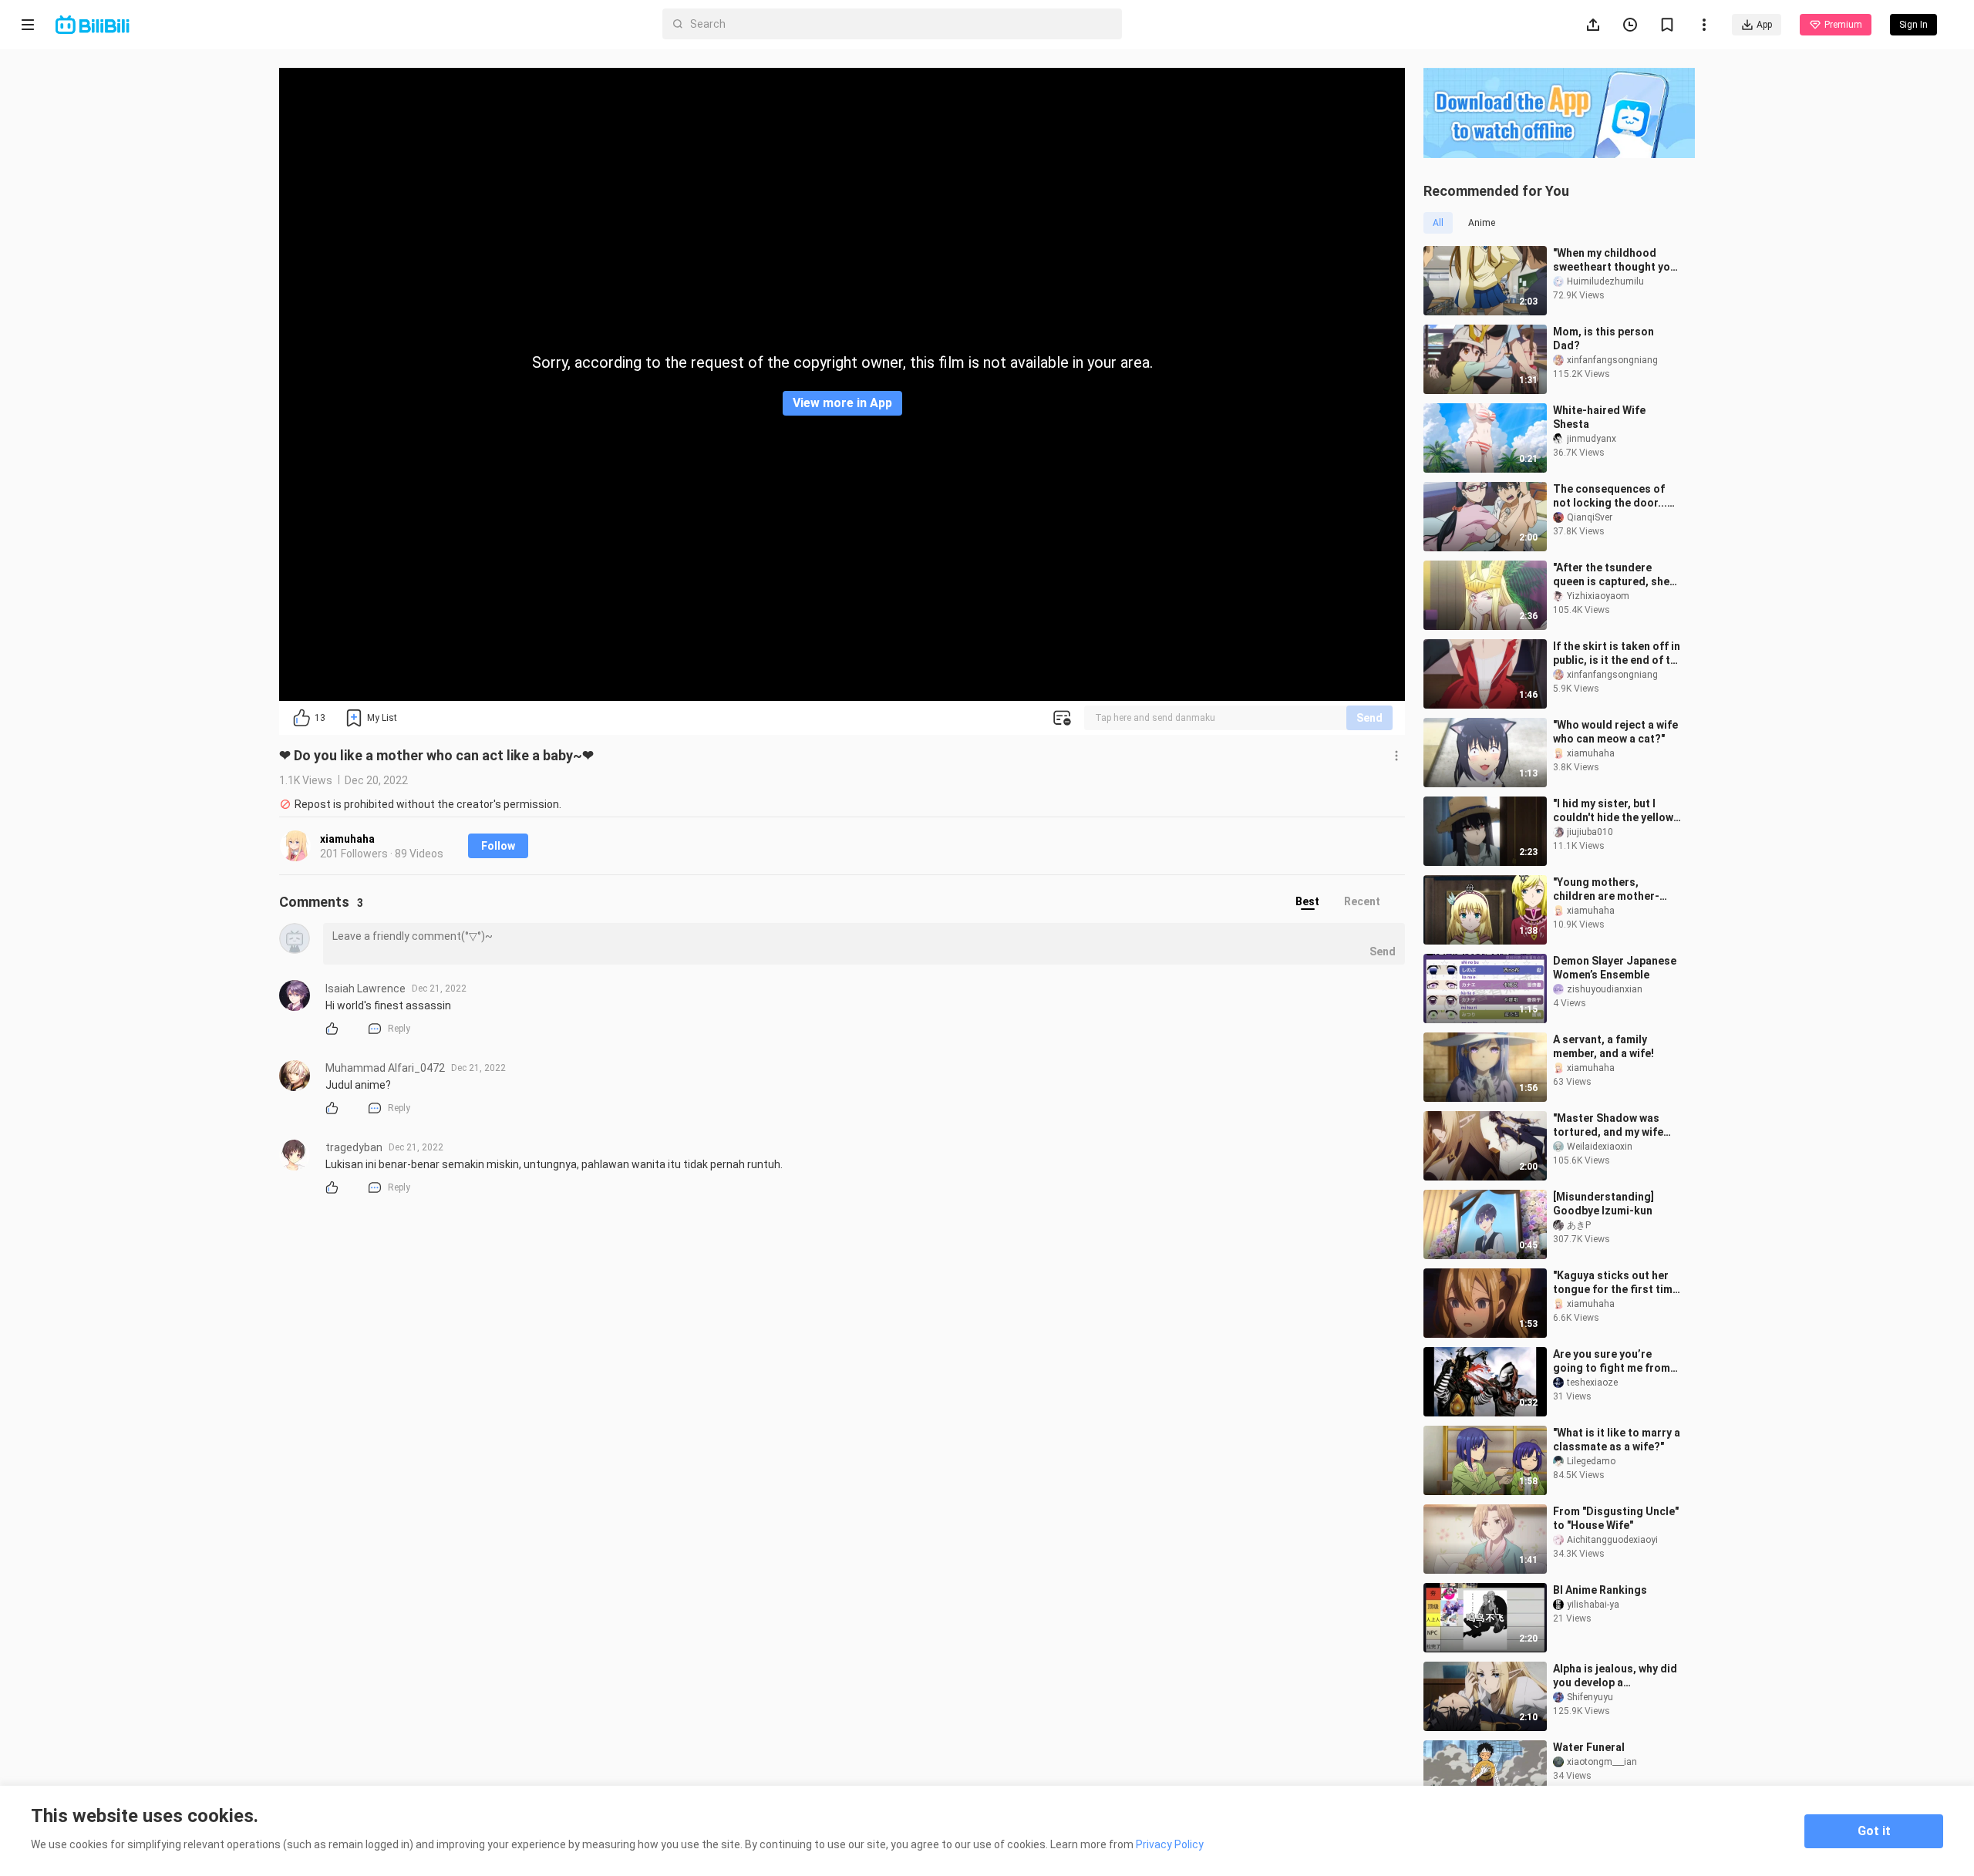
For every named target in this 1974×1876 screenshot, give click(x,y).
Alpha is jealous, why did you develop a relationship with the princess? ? (1615, 1676)
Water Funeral (1589, 1747)
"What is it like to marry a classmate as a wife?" (1617, 1440)
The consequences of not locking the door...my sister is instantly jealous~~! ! (1617, 496)
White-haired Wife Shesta (1599, 417)
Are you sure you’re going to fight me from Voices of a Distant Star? (1618, 1361)
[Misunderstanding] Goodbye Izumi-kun (1603, 1204)
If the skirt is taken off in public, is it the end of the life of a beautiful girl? (1618, 653)
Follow (498, 846)
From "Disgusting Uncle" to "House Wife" (1616, 1518)
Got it (1874, 1831)
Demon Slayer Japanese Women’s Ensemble (1615, 968)
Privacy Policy (1170, 1844)
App (1764, 25)
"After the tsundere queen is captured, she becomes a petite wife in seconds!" (1615, 575)
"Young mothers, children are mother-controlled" (1606, 889)
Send (1369, 718)
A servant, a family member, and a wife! (1603, 1046)
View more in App (842, 403)
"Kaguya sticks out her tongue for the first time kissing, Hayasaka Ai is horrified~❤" (1616, 1283)
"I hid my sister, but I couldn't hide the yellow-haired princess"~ (1615, 811)
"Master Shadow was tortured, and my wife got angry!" (1608, 1125)
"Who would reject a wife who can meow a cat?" (1615, 732)
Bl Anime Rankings (1600, 1590)
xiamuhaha (347, 839)
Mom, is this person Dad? (1603, 338)
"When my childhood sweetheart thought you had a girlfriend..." (1615, 260)
